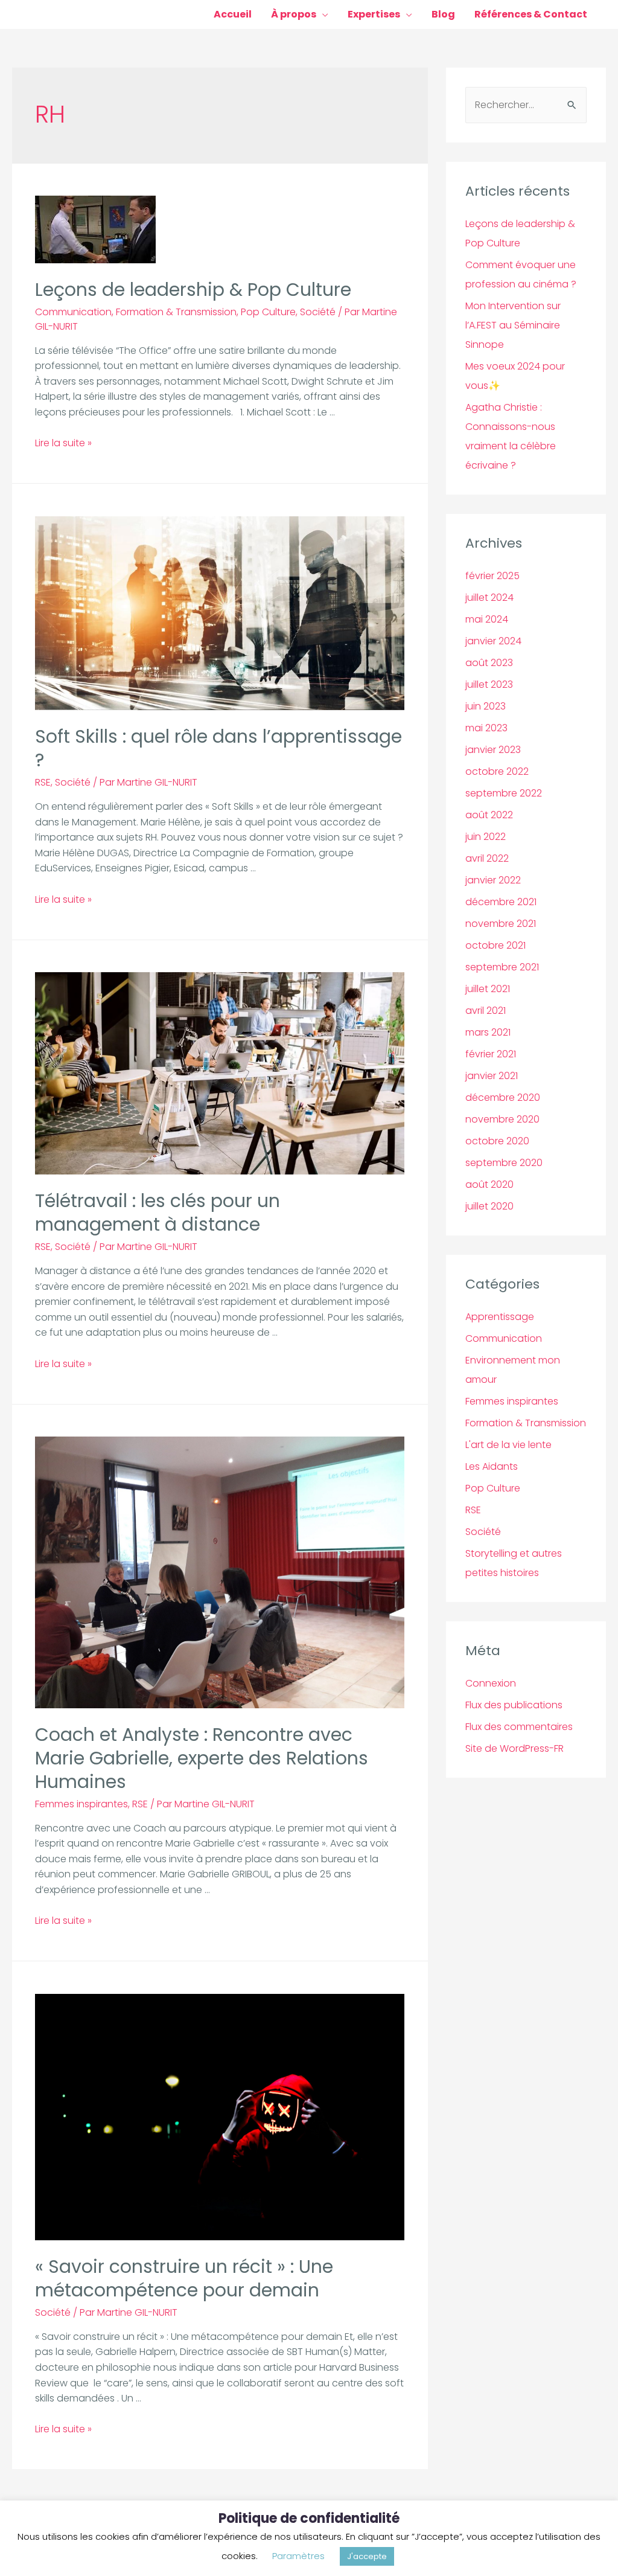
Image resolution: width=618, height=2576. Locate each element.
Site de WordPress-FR (514, 1748)
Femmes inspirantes (81, 1804)
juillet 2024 (489, 598)
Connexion (491, 1683)
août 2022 (489, 815)
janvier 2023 (493, 750)
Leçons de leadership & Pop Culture (193, 290)
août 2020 (489, 1184)
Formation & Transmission (176, 312)
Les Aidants (492, 1466)
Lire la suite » (63, 443)
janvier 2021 (492, 1076)
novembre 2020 (502, 1119)
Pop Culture (268, 312)
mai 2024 (487, 619)
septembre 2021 (502, 967)
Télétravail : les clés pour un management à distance (158, 1213)
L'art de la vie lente (508, 1445)
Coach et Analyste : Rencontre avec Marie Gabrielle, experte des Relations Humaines (202, 1758)
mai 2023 (486, 728)
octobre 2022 (497, 771)
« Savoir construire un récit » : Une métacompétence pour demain (184, 2278)
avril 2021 (486, 1011)
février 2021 (491, 1054)
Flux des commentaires (519, 1727)
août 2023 (489, 663)
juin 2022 (486, 837)
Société (318, 312)
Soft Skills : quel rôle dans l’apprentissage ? (218, 748)
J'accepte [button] (367, 2556)
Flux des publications (514, 1705)
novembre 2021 (501, 924)
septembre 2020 (504, 1163)
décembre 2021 (501, 902)
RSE (43, 782)
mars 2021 (488, 1032)
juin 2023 (486, 706)
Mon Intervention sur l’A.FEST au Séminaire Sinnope (513, 325)
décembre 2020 (503, 1097)
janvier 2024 (493, 641)
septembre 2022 (504, 793)
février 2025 (492, 576)
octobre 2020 (497, 1141)
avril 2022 (487, 858)
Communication (73, 312)
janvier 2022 (493, 880)
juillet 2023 (489, 684)
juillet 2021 (488, 989)
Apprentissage (500, 1317)
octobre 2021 (495, 945)
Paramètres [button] (298, 2556)
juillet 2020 (489, 1206)
